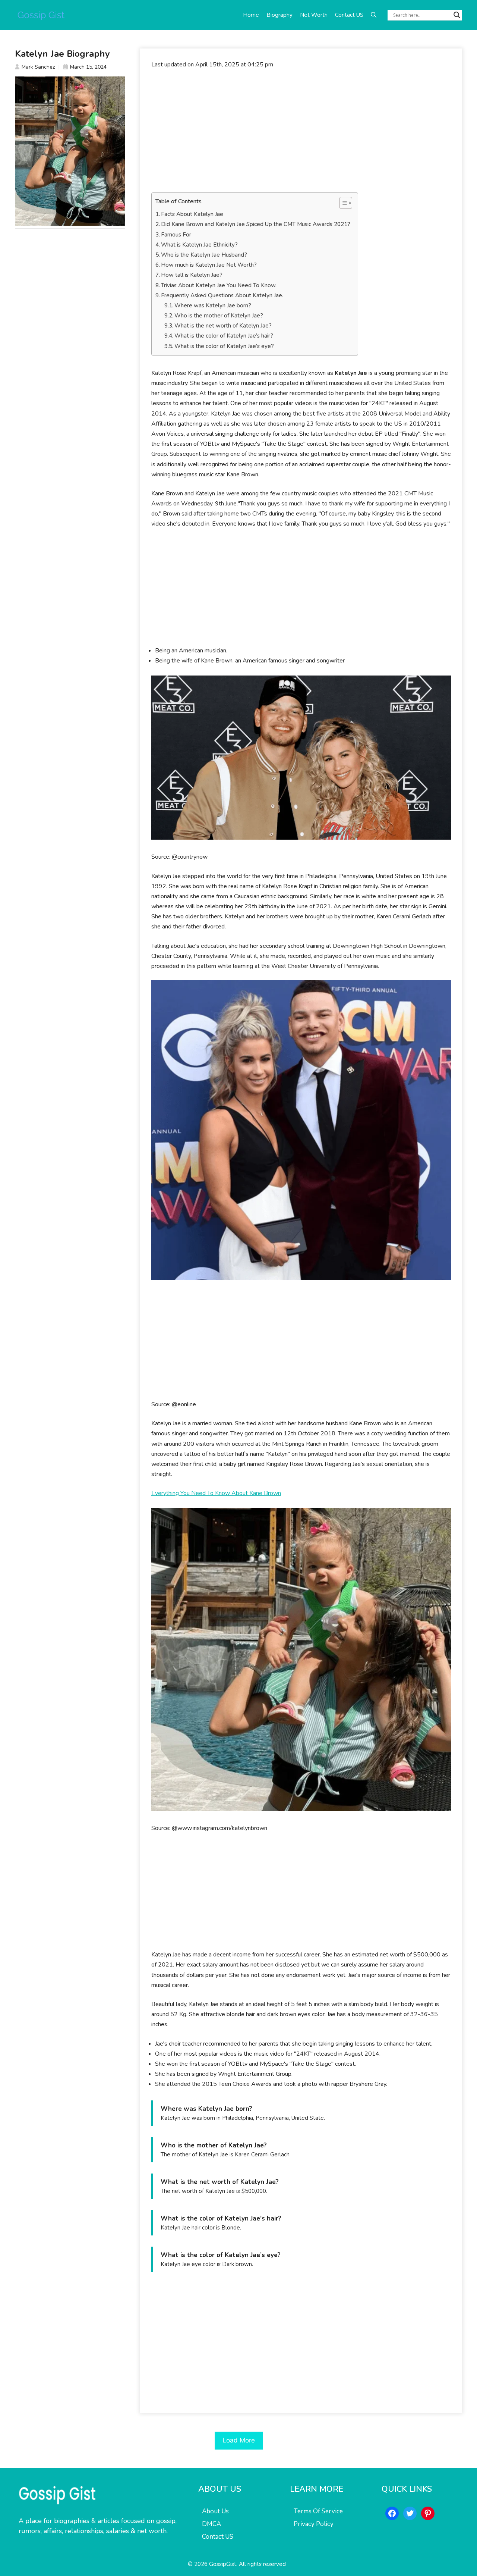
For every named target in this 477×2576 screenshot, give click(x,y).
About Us (215, 2511)
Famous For (176, 235)
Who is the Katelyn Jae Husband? (204, 255)
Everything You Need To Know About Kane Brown (216, 1493)
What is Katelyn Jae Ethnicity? (199, 245)
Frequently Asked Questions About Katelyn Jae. (222, 295)
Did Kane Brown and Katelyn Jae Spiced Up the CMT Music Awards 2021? (256, 224)
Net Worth (314, 15)
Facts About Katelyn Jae (192, 214)
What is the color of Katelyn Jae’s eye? (224, 346)
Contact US (349, 15)
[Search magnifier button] (457, 15)
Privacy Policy (314, 2524)
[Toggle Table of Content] (342, 203)
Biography (279, 15)
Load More (239, 2440)
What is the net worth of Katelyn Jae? (223, 326)
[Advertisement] (301, 131)
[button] (374, 15)
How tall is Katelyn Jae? (192, 275)
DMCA (211, 2524)
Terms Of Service (318, 2511)
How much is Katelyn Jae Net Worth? (209, 265)
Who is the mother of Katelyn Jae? (219, 316)
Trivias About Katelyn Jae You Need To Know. (219, 285)
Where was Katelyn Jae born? (213, 305)
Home (251, 15)
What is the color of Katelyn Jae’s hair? (224, 336)
